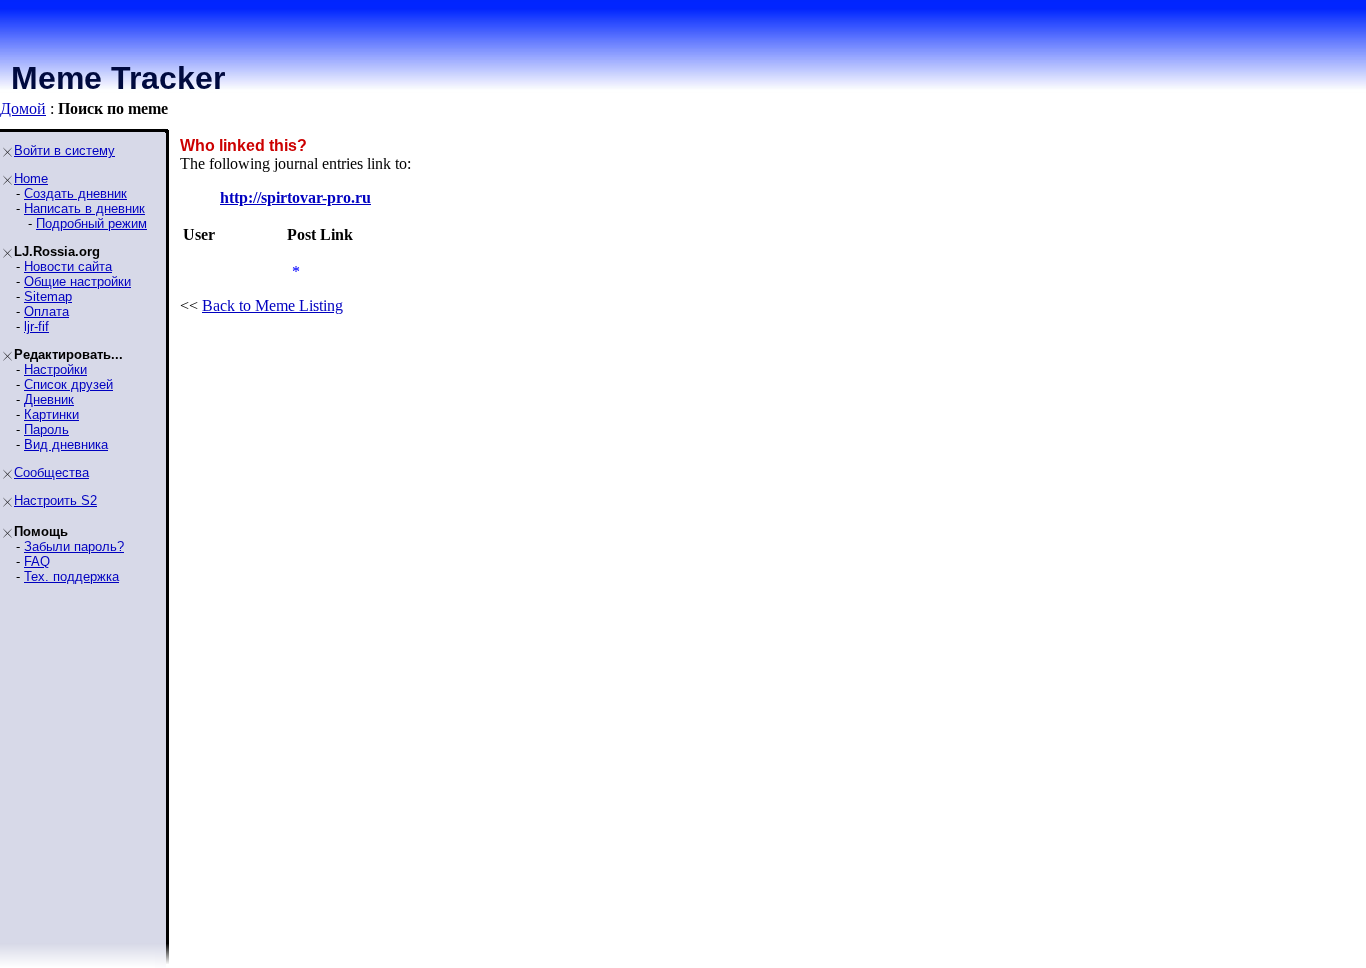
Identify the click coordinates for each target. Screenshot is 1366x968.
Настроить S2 (55, 500)
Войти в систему (64, 150)
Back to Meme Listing (272, 305)
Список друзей (68, 384)
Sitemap (48, 296)
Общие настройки (77, 281)
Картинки (51, 414)
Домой (23, 108)
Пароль (46, 429)
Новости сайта (68, 266)
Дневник (49, 399)
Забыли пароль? (74, 546)
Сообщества (51, 472)
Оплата (46, 311)
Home (31, 178)
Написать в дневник (84, 208)
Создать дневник (75, 193)
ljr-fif (36, 326)
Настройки (55, 369)
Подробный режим (91, 223)
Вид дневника (66, 444)
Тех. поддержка (71, 576)
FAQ (37, 561)
